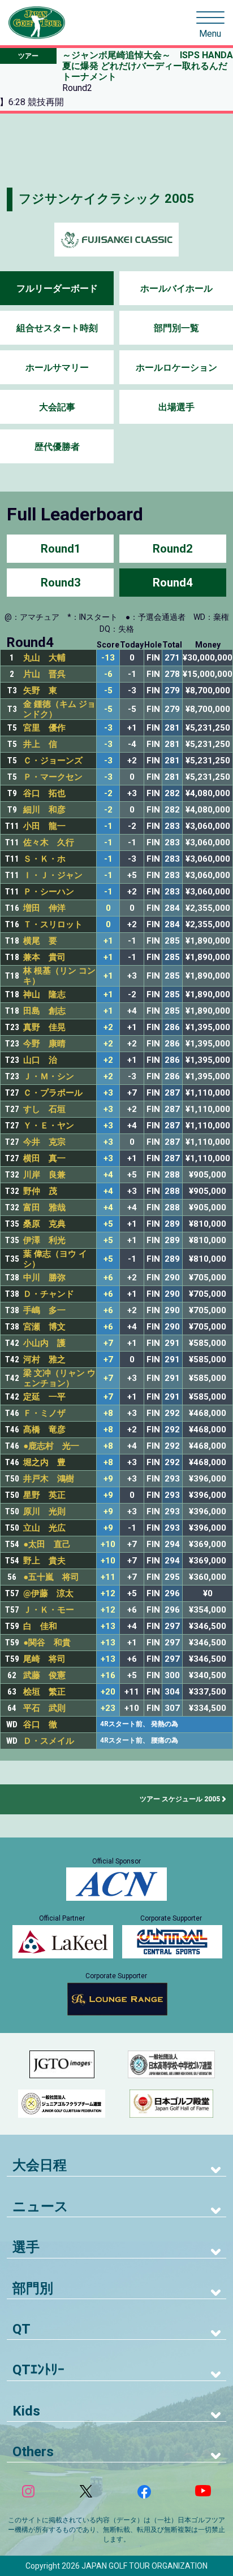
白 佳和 (40, 1626)
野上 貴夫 (44, 1561)
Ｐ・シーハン (49, 892)
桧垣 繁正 (44, 1692)
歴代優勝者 (57, 447)
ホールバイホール (176, 288)
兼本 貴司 (44, 957)
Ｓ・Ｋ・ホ (44, 859)
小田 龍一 (44, 826)
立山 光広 (44, 1528)
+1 (108, 941)
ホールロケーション (176, 368)
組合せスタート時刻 (57, 328)
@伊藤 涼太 (48, 1593)
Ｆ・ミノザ (44, 1413)
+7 (108, 1343)
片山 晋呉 (44, 674)
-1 (108, 826)
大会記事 (57, 407)
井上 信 (40, 744)
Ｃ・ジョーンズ (53, 761)
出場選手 (176, 407)
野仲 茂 (40, 1191)
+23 (108, 1708)
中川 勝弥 (44, 1278)
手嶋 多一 (44, 1310)
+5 (108, 1224)
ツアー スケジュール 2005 (180, 1799)
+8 (108, 1413)
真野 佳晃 (44, 1027)
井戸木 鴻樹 (49, 1479)
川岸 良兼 (44, 1175)
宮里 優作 (44, 728)
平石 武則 (44, 1708)
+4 (108, 1175)
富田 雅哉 (44, 1207)
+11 (108, 1577)
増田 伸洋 (44, 908)
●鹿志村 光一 (51, 1446)
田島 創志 (44, 1011)
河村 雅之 (44, 1359)
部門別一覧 (176, 328)
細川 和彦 (44, 810)
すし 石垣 (44, 1109)
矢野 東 (40, 690)
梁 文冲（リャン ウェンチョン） (59, 1378)
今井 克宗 (44, 1142)
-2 (108, 794)
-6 (108, 674)
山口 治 (40, 1060)
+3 (108, 1093)
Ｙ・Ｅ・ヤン (49, 1126)
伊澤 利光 (44, 1240)
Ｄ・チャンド (49, 1294)
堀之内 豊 (44, 1462)
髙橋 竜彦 (44, 1430)
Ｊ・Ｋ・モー (49, 1610)
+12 (108, 1594)
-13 (108, 658)
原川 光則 (44, 1511)
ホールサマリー (57, 368)
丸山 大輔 (44, 658)
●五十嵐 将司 (51, 1577)
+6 (108, 1278)
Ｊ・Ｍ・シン (49, 1076)
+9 (108, 1479)
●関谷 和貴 (47, 1643)
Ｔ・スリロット (53, 924)
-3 (108, 728)
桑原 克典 (44, 1224)
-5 (108, 691)
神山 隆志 (44, 994)
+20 (108, 1692)
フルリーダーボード (57, 288)
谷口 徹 (40, 1724)
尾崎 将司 (44, 1659)
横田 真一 (44, 1158)
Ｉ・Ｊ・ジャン (53, 875)
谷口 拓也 (44, 793)
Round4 (172, 583)
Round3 (61, 583)
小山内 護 (44, 1343)
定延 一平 (44, 1397)
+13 (108, 1626)
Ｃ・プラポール (53, 1093)
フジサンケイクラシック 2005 (106, 199)
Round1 (61, 549)
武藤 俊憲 (44, 1675)
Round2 (172, 549)
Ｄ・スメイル (49, 1741)
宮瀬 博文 (44, 1327)
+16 (108, 1676)
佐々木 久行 (49, 842)
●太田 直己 (47, 1544)
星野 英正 (44, 1495)
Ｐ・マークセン (53, 777)
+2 (108, 1028)
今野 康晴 (44, 1044)
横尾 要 (40, 941)
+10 (108, 1545)
